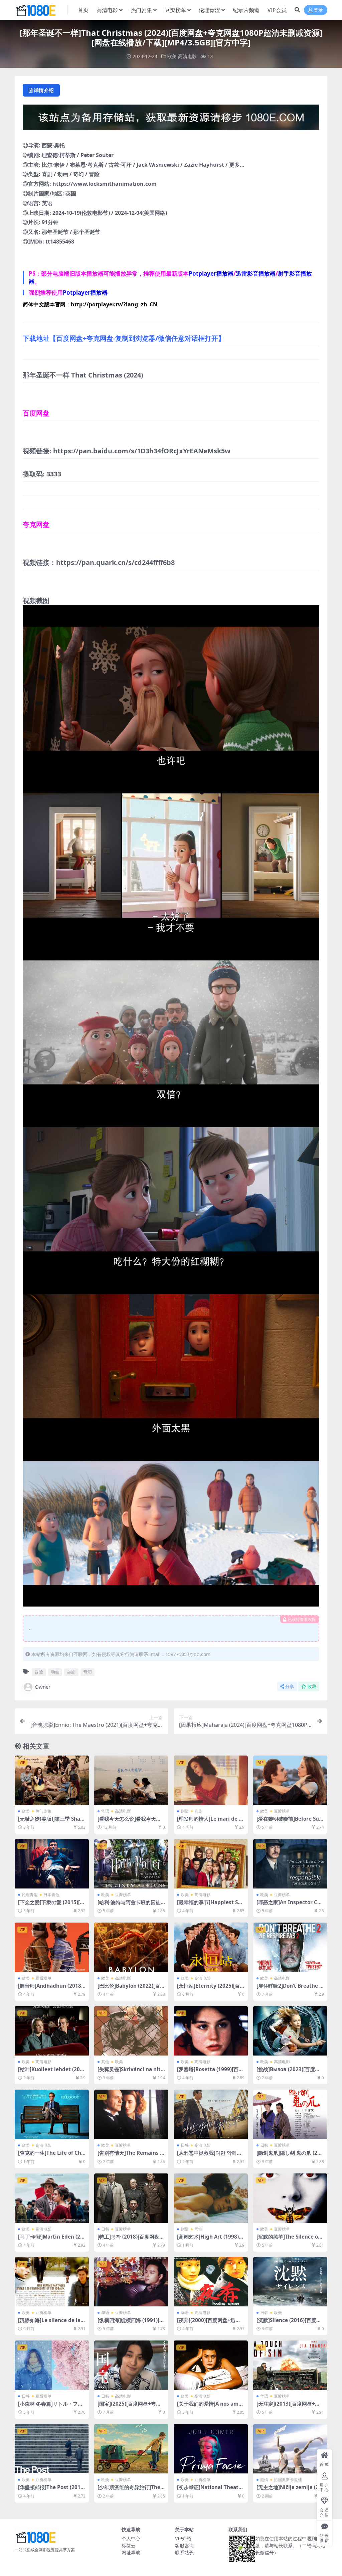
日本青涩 (51, 1895)
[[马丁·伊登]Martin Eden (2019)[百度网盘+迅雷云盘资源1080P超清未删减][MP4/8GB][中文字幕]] (52, 2198)
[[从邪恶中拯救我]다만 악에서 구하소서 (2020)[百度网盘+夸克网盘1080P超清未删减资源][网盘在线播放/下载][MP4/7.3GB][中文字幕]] (211, 2114)
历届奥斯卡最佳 (288, 2480)
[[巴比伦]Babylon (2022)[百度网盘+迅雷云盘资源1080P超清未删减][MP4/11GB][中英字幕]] (131, 1947)
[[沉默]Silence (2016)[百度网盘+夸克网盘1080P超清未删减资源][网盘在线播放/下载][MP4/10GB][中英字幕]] (290, 2282)
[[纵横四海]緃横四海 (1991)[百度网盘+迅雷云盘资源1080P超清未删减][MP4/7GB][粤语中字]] (131, 2282)
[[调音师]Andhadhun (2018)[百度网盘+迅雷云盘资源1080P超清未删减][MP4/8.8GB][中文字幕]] (52, 1947)
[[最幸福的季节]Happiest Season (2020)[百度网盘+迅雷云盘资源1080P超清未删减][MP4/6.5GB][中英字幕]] (211, 1864)
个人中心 (131, 2538)
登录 (318, 10)
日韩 (185, 2145)
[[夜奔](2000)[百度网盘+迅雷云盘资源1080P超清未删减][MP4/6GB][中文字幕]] (211, 2282)
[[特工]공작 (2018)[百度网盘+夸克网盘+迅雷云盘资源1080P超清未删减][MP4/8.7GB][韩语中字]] (131, 2198)
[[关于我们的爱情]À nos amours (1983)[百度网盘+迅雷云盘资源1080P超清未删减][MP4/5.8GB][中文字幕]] (211, 2365)
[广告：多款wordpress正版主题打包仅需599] (171, 119)
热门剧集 (141, 10)
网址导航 (131, 2552)
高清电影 (107, 10)
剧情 (185, 1811)
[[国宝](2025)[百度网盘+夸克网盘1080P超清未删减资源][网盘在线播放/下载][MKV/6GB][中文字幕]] (131, 2365)
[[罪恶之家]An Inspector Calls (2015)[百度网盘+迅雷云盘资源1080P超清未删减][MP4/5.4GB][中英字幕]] (290, 1864)
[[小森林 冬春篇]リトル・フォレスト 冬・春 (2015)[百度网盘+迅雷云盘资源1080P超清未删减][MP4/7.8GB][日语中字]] (52, 2365)
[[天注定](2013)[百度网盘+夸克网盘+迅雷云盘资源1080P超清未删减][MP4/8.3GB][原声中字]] (290, 2365)
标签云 (129, 2545)
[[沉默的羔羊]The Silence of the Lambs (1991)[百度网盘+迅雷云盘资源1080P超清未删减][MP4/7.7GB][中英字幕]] (290, 2198)
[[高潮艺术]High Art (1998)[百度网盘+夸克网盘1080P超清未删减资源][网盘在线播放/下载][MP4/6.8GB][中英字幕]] (211, 2198)
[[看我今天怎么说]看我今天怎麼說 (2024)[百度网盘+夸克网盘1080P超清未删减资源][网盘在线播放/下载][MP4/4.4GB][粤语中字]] (131, 1780)
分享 (290, 1687)
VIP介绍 (183, 2538)
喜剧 (71, 1672)
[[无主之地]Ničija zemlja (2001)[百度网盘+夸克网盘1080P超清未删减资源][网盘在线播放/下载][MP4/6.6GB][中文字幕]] (290, 2449)
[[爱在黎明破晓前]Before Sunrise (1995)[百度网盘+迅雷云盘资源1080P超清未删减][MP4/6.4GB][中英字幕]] (290, 1780)
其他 (105, 2062)
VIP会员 (277, 10)
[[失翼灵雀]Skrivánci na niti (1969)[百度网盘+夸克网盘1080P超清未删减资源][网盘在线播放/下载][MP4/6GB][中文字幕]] (131, 2031)
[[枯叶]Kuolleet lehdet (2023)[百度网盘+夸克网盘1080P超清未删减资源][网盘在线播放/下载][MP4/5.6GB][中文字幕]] (52, 2031)
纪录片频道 (246, 10)
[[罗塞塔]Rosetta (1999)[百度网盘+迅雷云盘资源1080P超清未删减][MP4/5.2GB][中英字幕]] (211, 2031)
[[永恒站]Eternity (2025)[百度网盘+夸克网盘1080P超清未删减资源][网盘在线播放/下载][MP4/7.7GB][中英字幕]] (211, 1947)
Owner (43, 1687)
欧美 (172, 56)
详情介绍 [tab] (44, 90)
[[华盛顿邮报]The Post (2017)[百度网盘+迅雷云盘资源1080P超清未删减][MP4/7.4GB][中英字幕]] (52, 2449)
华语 (105, 1811)
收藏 (312, 1687)
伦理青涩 (209, 10)
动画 (55, 1672)
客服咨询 (184, 2545)
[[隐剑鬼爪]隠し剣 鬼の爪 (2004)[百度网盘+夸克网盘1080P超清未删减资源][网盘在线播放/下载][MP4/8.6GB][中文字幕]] (290, 2114)
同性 (198, 2229)
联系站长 (184, 2552)
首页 (83, 10)
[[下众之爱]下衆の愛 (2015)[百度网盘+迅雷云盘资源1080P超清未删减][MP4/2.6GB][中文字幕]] (52, 1864)
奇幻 (88, 1672)
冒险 (39, 1672)
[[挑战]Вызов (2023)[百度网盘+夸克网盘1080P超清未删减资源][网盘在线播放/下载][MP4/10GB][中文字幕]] (290, 2031)
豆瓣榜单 (175, 10)
